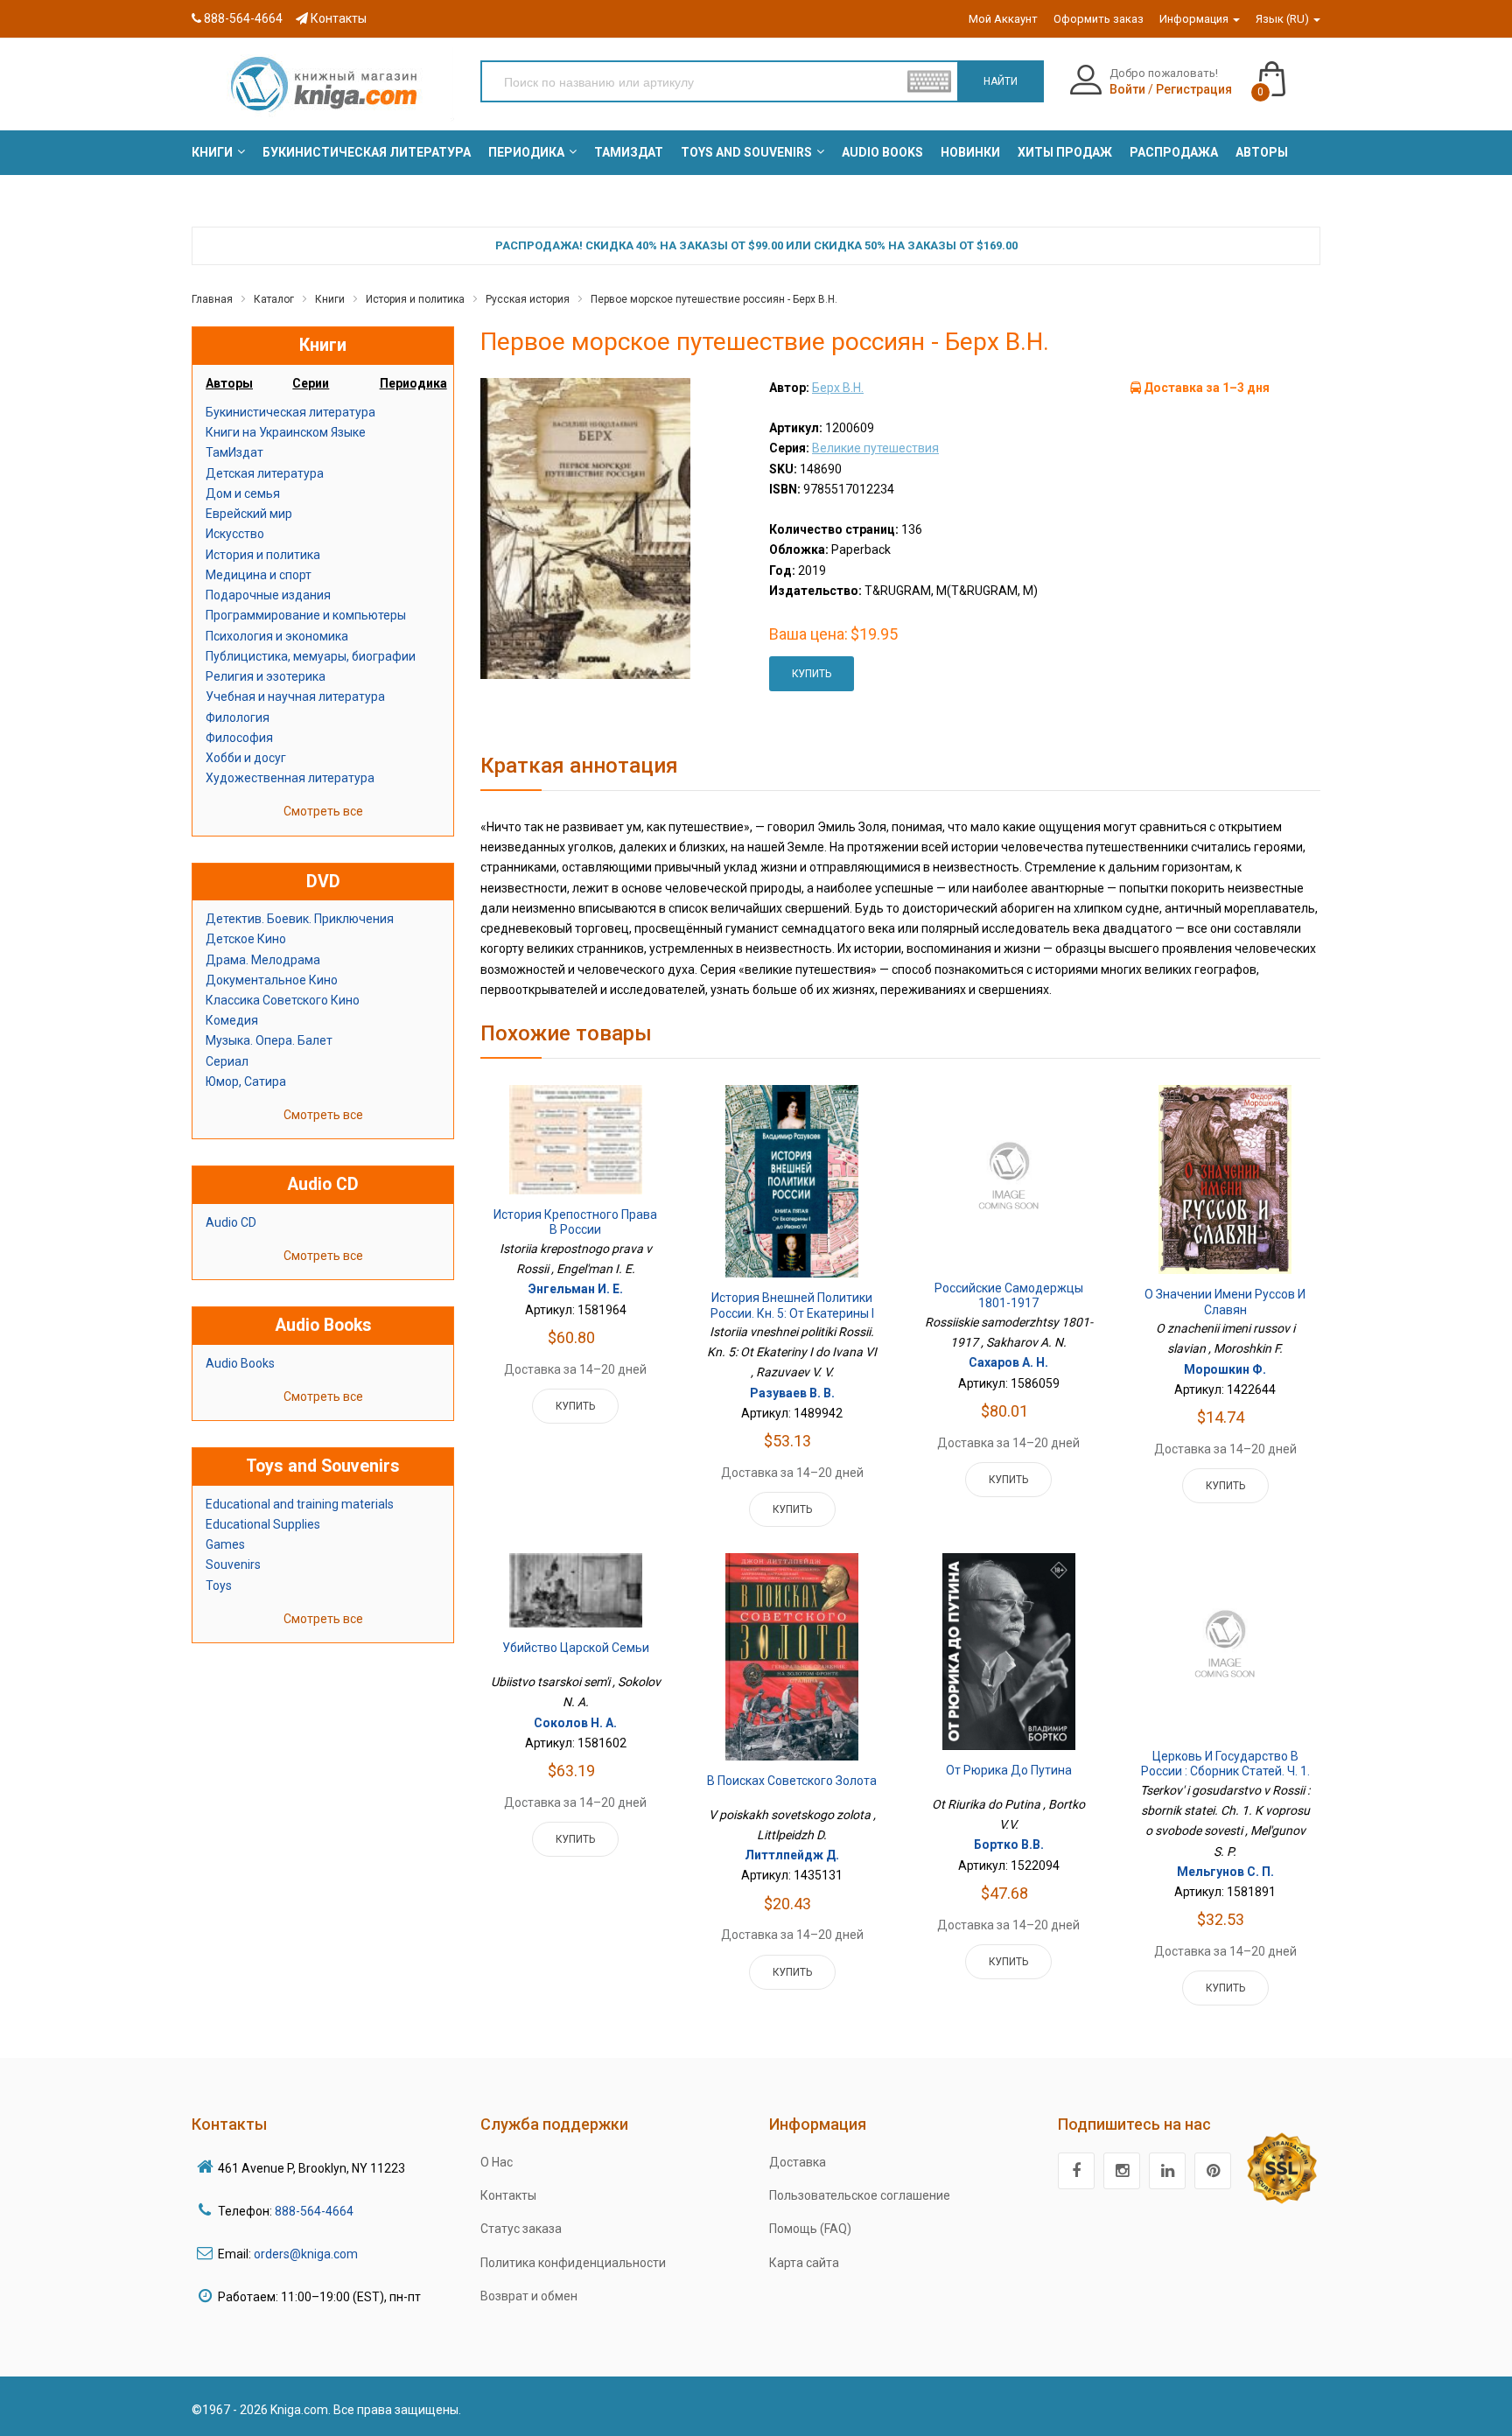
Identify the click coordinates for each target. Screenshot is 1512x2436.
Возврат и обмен (529, 2296)
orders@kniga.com (306, 2254)
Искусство (235, 534)
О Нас (497, 2162)
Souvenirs (233, 1564)
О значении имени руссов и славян (1225, 1302)
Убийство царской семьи (576, 1648)
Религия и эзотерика (266, 676)
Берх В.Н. (838, 388)
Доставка (798, 2162)
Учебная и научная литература (295, 696)
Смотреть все (323, 811)
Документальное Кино (272, 980)
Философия (239, 738)
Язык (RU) (1284, 19)
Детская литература (265, 473)
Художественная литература (290, 778)
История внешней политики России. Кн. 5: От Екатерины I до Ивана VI (792, 1313)
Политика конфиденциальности (573, 2263)
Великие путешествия (875, 448)
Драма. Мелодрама (263, 960)
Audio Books (240, 1363)
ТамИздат (234, 452)
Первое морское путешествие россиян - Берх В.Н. (714, 299)
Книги (330, 299)
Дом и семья (243, 493)
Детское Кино (246, 939)
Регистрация (1194, 89)
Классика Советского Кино (283, 1000)
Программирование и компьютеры (306, 615)
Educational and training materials (300, 1504)
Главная (212, 299)
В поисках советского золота (792, 1781)
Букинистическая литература (290, 412)
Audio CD (231, 1222)
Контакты (337, 18)
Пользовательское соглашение (860, 2195)
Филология (238, 717)
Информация (1195, 19)
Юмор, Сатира (246, 1081)
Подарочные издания (268, 595)
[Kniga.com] (323, 83)
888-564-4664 (242, 18)
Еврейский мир (249, 514)
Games (225, 1544)
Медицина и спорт (259, 575)
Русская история (528, 299)
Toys (219, 1585)
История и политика (415, 299)
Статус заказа (521, 2229)
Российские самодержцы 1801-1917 (1009, 1296)
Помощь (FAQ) (810, 2229)
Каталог (274, 299)
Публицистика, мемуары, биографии (311, 656)
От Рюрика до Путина (1009, 1770)
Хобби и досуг (246, 758)
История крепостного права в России (575, 1222)
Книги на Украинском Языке (286, 432)
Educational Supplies (263, 1524)
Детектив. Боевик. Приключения (300, 919)
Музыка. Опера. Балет (269, 1040)
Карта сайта (804, 2263)
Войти (1127, 89)
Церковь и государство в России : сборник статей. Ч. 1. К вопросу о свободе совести (1225, 1779)
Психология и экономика (277, 636)
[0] (1289, 71)
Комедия (232, 1020)
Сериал (227, 1061)
